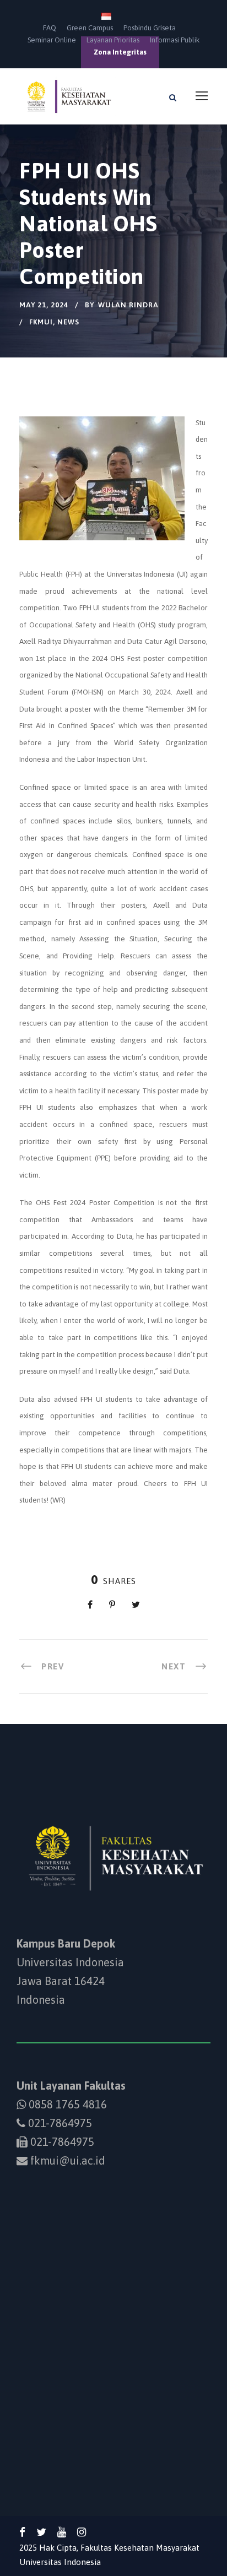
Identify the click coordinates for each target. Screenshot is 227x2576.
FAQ (50, 28)
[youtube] (62, 2532)
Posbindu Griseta (150, 28)
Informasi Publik (175, 40)
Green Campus (90, 28)
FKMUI (41, 322)
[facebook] (22, 2532)
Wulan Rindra (128, 305)
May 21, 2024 (44, 305)
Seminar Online (52, 40)
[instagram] (82, 2532)
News (68, 322)
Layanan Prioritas (113, 40)
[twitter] (41, 2532)
